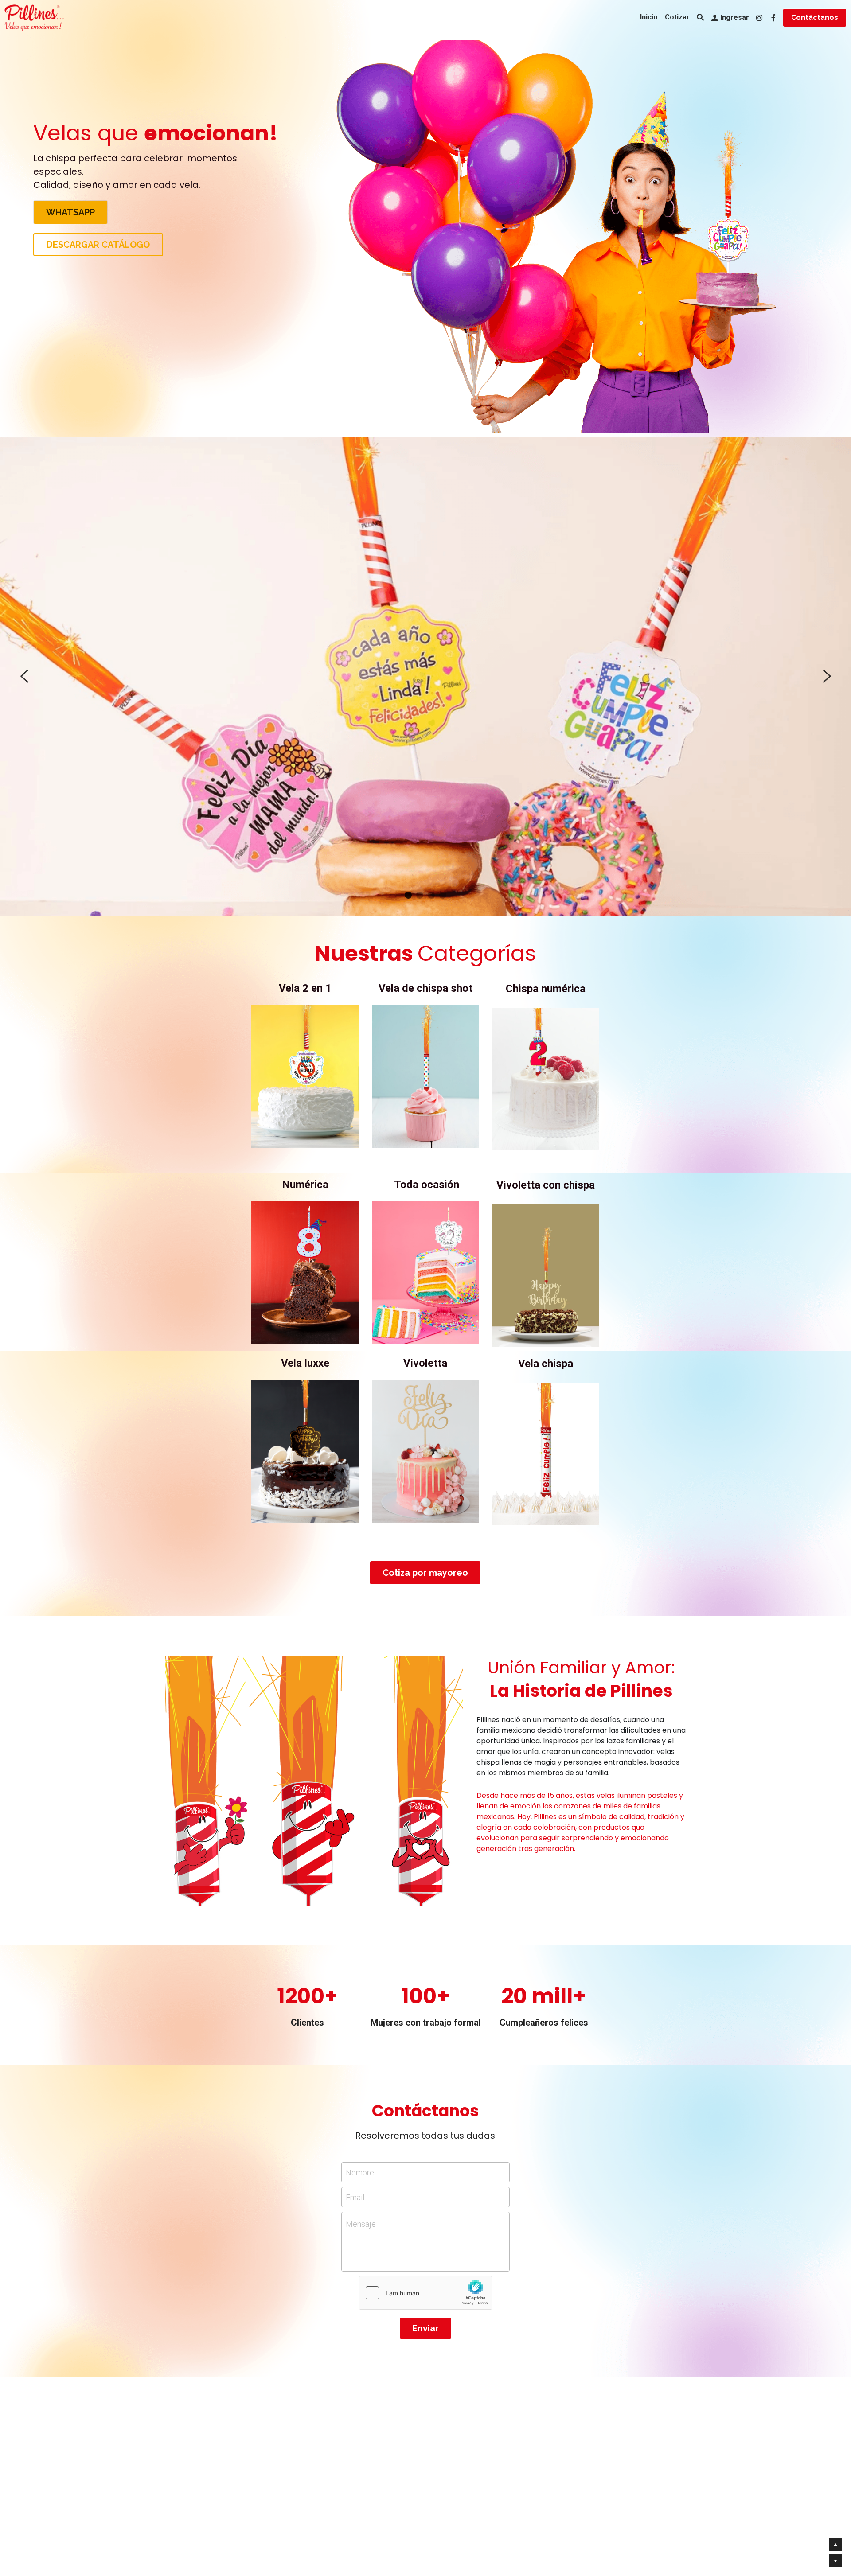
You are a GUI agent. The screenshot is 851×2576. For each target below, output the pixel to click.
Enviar (425, 2328)
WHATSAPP (70, 212)
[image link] (305, 1076)
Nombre (360, 2173)
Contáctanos (815, 18)
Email (355, 2197)
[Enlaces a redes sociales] (759, 18)
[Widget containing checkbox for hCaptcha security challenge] (425, 2293)
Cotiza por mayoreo (425, 1573)
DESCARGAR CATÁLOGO (98, 245)
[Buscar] (700, 18)
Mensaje (361, 2224)
